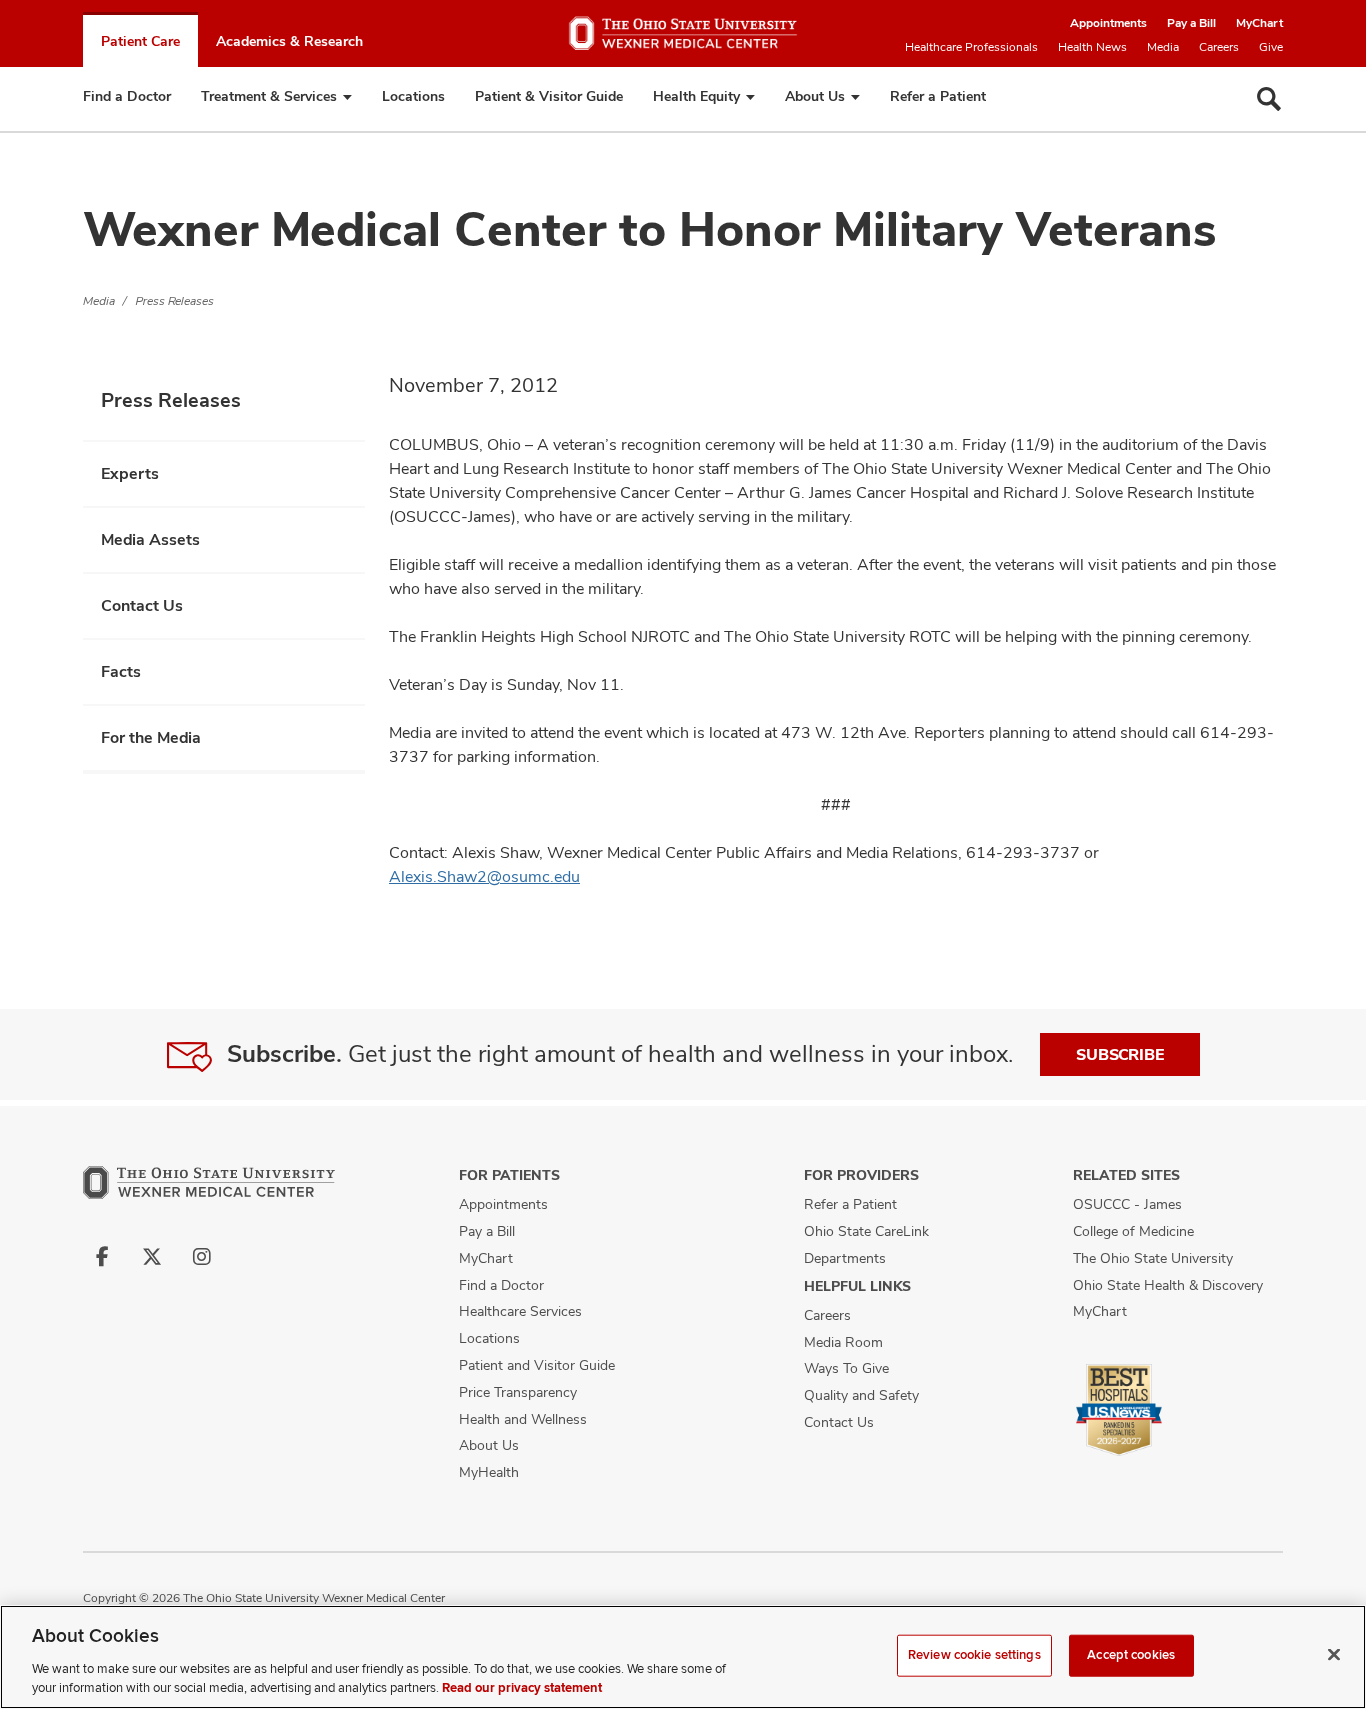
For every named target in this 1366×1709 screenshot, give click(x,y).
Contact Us (142, 605)
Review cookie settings (974, 1655)
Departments (845, 1258)
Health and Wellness (523, 1419)
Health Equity (696, 96)
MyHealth (489, 1472)
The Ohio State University (1153, 1258)
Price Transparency (518, 1392)
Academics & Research (289, 41)
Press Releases (175, 301)
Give (1271, 47)
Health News (1092, 47)
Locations (413, 96)
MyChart (1259, 23)
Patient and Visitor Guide (537, 1365)
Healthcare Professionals (971, 47)
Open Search (1269, 99)
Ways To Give (846, 1368)
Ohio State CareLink (866, 1231)
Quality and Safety (861, 1395)
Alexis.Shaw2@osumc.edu (484, 876)
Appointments (1108, 23)
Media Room (843, 1342)
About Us (815, 96)
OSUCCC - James (1127, 1204)
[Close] (1334, 1655)
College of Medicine (1133, 1231)
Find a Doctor (127, 96)
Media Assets (150, 539)
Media (1163, 47)
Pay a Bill (1191, 23)
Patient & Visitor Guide (549, 96)
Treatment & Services (269, 96)
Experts (130, 473)
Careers (1219, 47)
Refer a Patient (938, 96)
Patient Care (140, 41)
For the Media (151, 737)
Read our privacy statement (522, 1688)
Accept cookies (1131, 1655)
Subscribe (1120, 1054)
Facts (121, 671)
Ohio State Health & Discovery (1168, 1285)
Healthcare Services (520, 1311)
